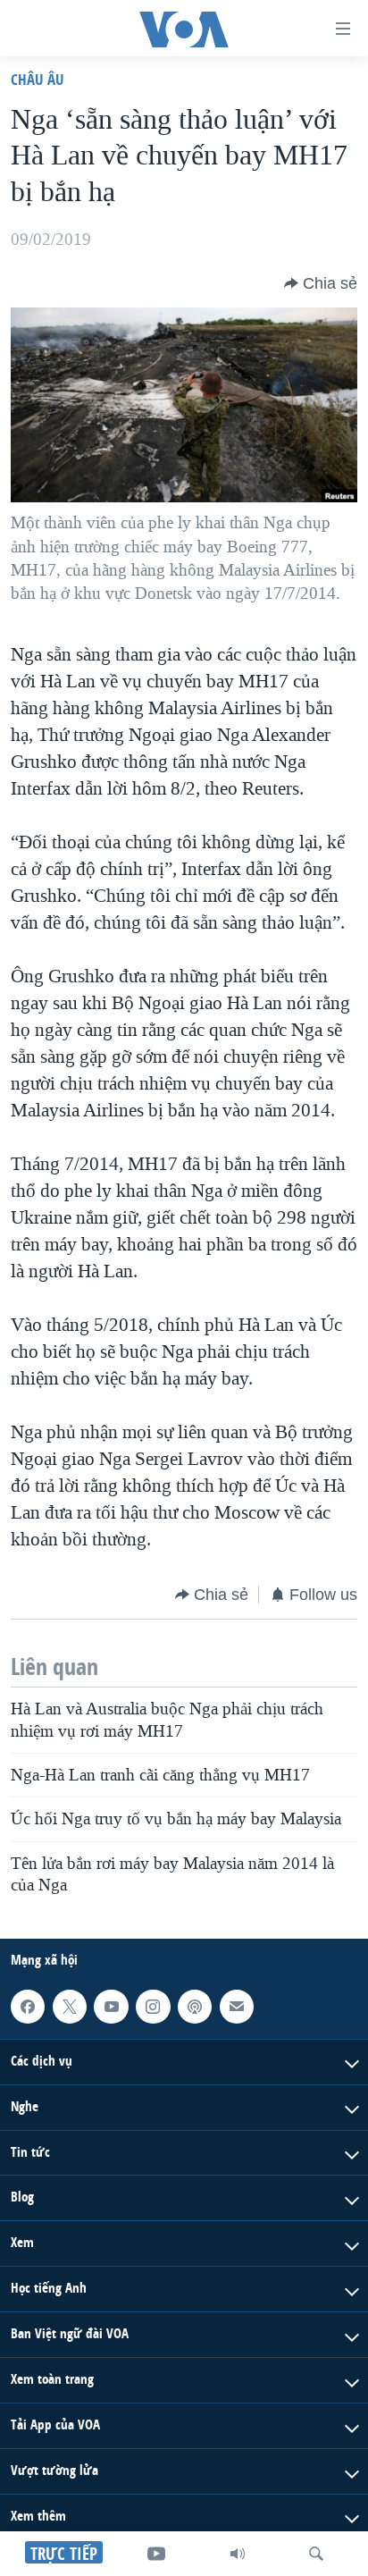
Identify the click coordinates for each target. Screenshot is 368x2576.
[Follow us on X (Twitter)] (70, 2007)
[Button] (321, 283)
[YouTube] (156, 2554)
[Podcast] (195, 2007)
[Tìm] (316, 2554)
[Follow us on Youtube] (111, 2007)
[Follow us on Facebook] (28, 2007)
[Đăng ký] (237, 2007)
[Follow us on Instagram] (153, 2007)
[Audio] (238, 2554)
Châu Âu (38, 79)
